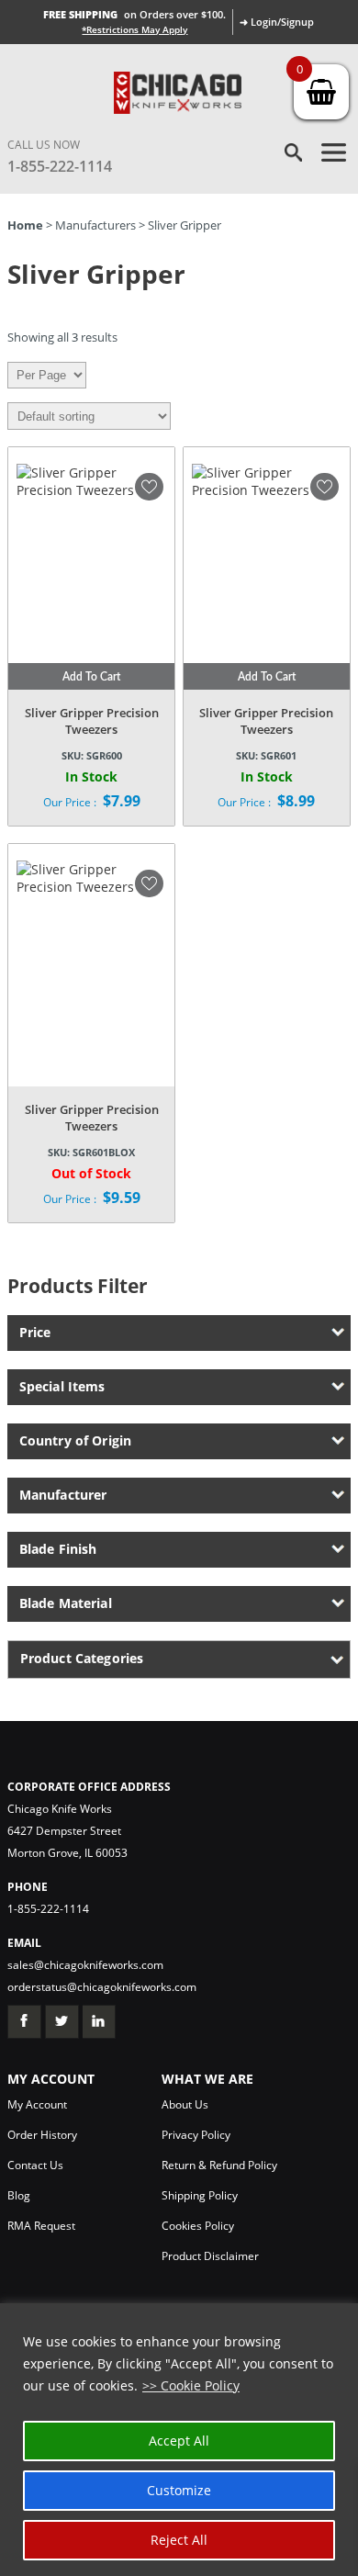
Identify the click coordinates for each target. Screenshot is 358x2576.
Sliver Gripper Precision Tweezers (92, 721)
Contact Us (35, 2165)
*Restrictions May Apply (134, 29)
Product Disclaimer (210, 2256)
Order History (42, 2135)
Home (25, 225)
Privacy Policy (196, 2135)
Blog (19, 2195)
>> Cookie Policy (191, 2385)
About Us (185, 2104)
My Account (37, 2104)
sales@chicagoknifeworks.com (85, 1965)
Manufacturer (63, 1495)
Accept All (179, 2441)
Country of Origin (75, 1440)
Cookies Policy (198, 2226)
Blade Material (66, 1603)
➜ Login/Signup (277, 22)
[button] (149, 487)
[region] (179, 2440)
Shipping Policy (200, 2195)
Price (35, 1332)
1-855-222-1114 (60, 166)
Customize (179, 2490)
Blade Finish (58, 1549)
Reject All (179, 2540)
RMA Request (41, 2226)
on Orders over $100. (134, 14)
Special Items (62, 1386)
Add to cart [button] (91, 677)
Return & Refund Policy (219, 2165)
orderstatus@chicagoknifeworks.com (102, 1987)
